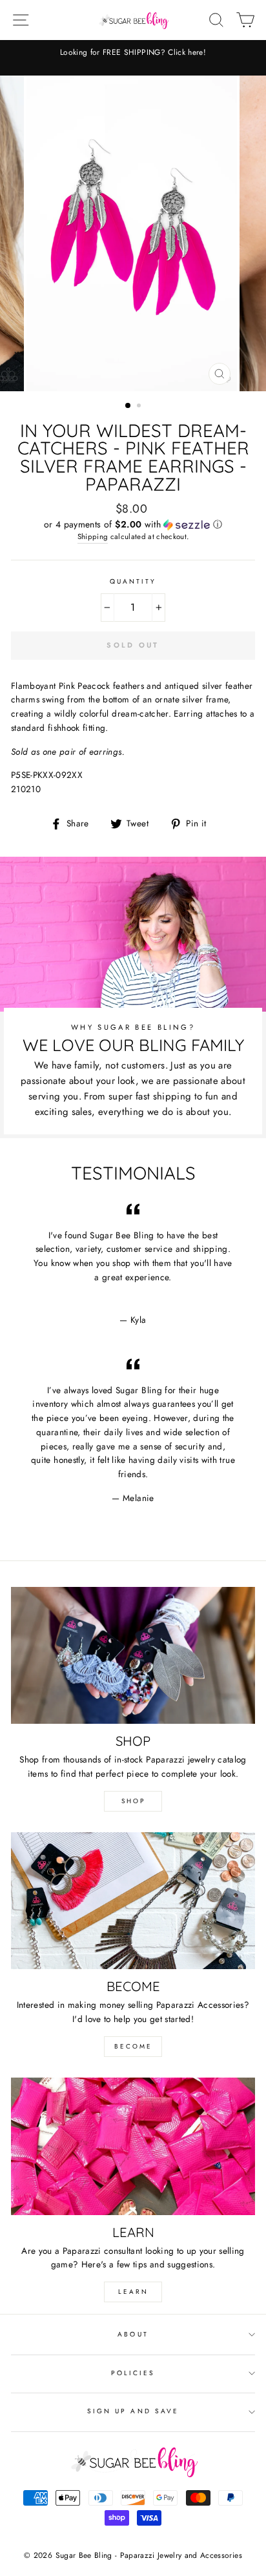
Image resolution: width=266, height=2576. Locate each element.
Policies (133, 2373)
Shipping (93, 537)
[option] (133, 58)
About (133, 2334)
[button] (133, 524)
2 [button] (140, 407)
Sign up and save (133, 2411)
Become (133, 2046)
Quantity (133, 581)
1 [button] (128, 406)
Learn (133, 2292)
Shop (133, 1801)
